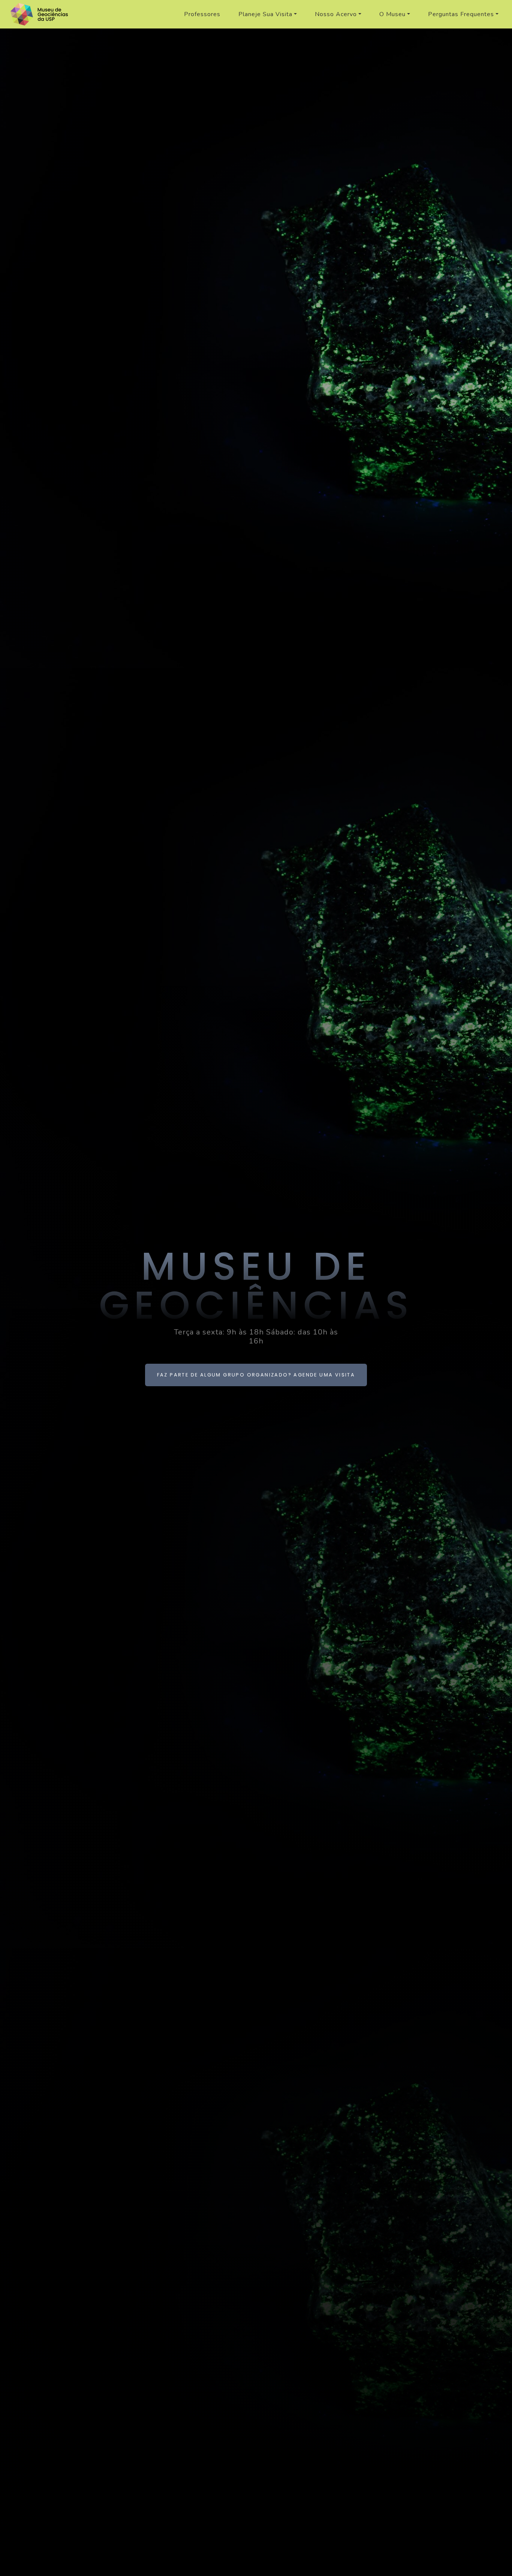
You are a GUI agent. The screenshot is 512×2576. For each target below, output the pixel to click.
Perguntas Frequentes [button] (461, 14)
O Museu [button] (392, 14)
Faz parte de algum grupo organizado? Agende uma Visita (256, 1375)
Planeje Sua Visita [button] (265, 14)
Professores (202, 14)
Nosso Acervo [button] (336, 14)
